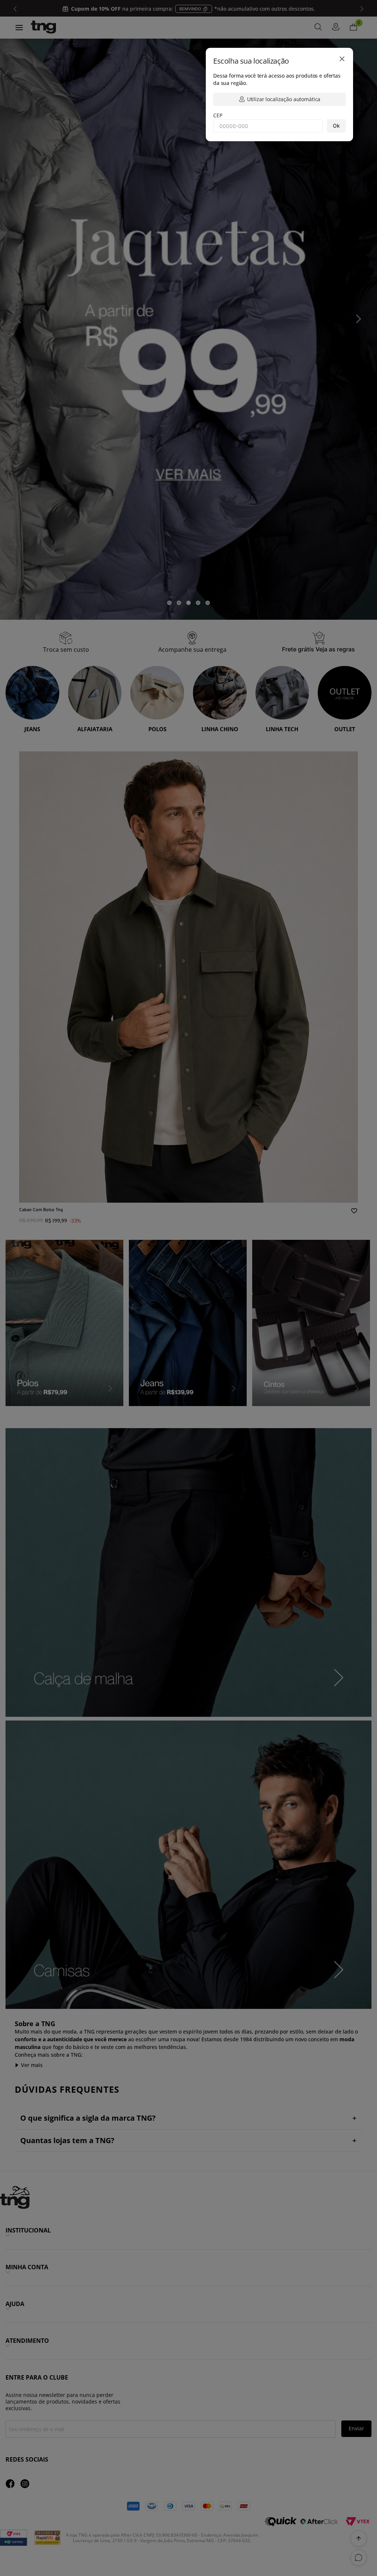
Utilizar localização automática (284, 99)
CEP (218, 115)
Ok (336, 126)
